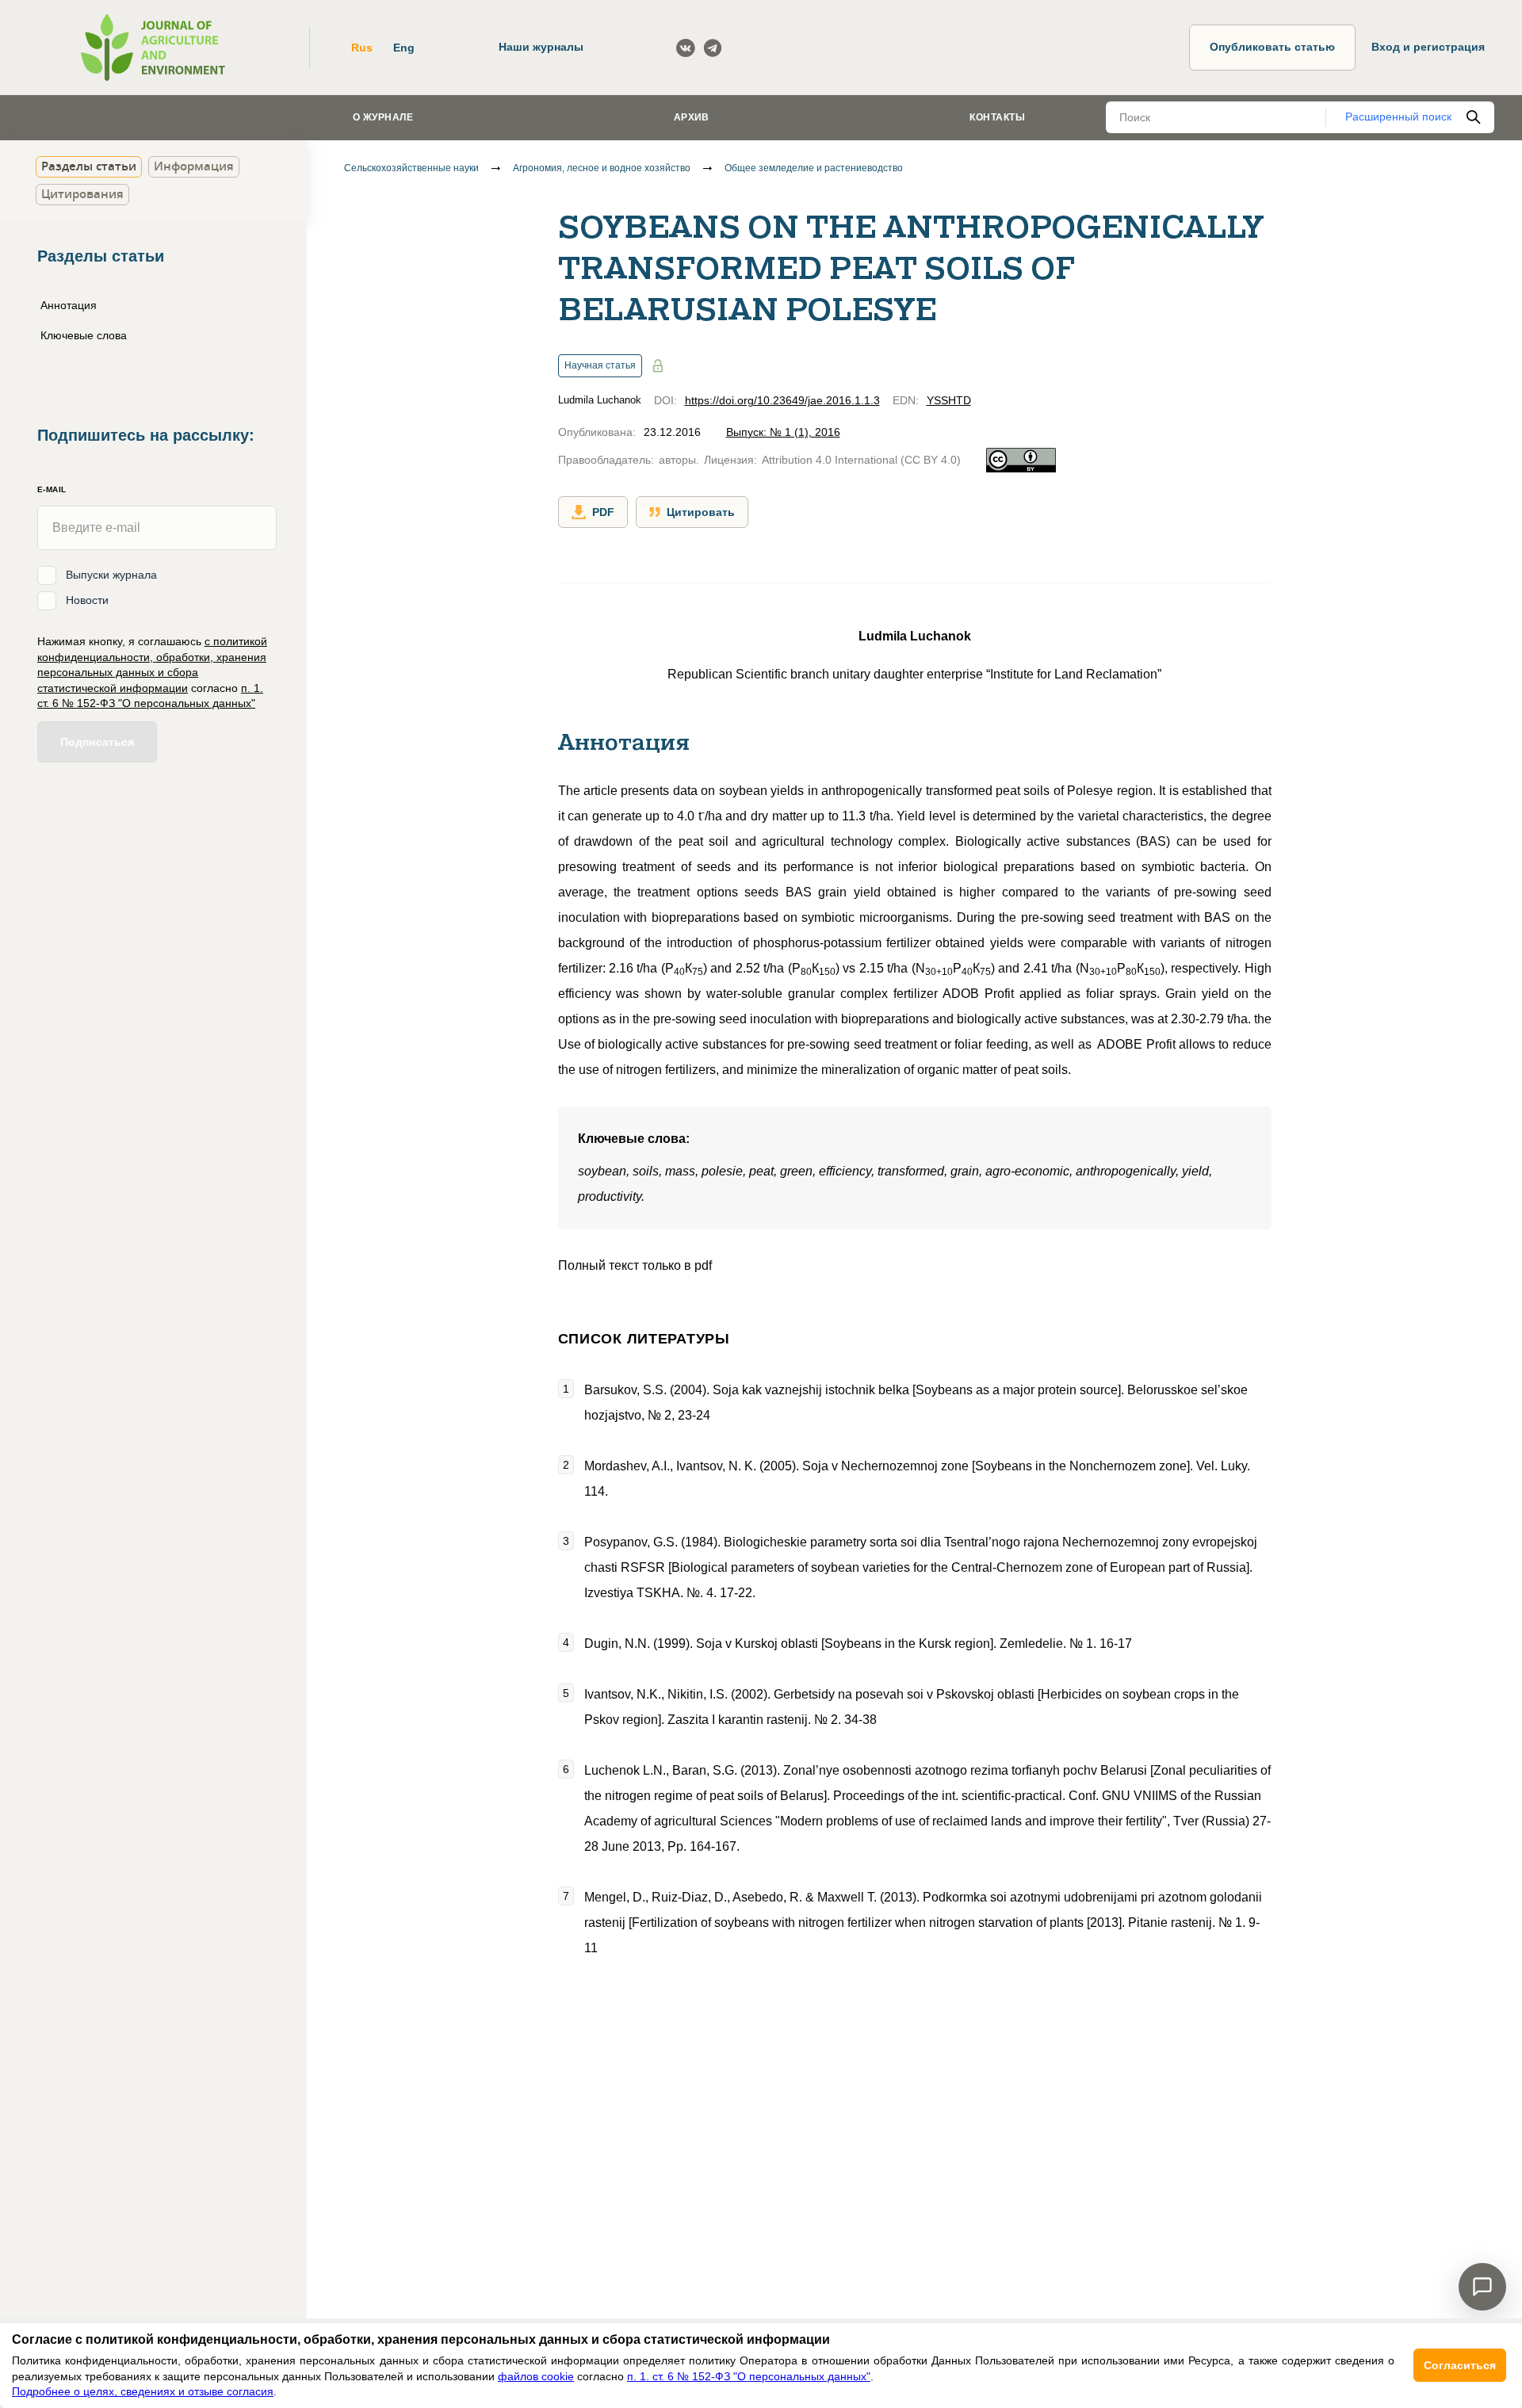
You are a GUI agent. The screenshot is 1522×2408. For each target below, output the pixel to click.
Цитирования (82, 194)
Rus (362, 48)
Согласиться (1460, 2365)
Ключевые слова (84, 334)
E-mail (52, 489)
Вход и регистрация (1428, 47)
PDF (603, 512)
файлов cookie (536, 2376)
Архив (692, 117)
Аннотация (69, 305)
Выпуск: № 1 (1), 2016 (783, 432)
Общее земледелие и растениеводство (814, 168)
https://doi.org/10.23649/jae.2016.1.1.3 (782, 400)
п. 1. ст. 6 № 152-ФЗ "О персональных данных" (749, 2376)
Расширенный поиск (1398, 117)
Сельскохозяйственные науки (411, 168)
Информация (194, 166)
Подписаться (97, 741)
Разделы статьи (89, 166)
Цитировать (701, 512)
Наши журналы (541, 47)
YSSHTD (949, 400)
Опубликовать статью (1272, 47)
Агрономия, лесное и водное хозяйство (602, 168)
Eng (404, 48)
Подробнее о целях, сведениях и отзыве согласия (143, 2391)
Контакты (997, 117)
